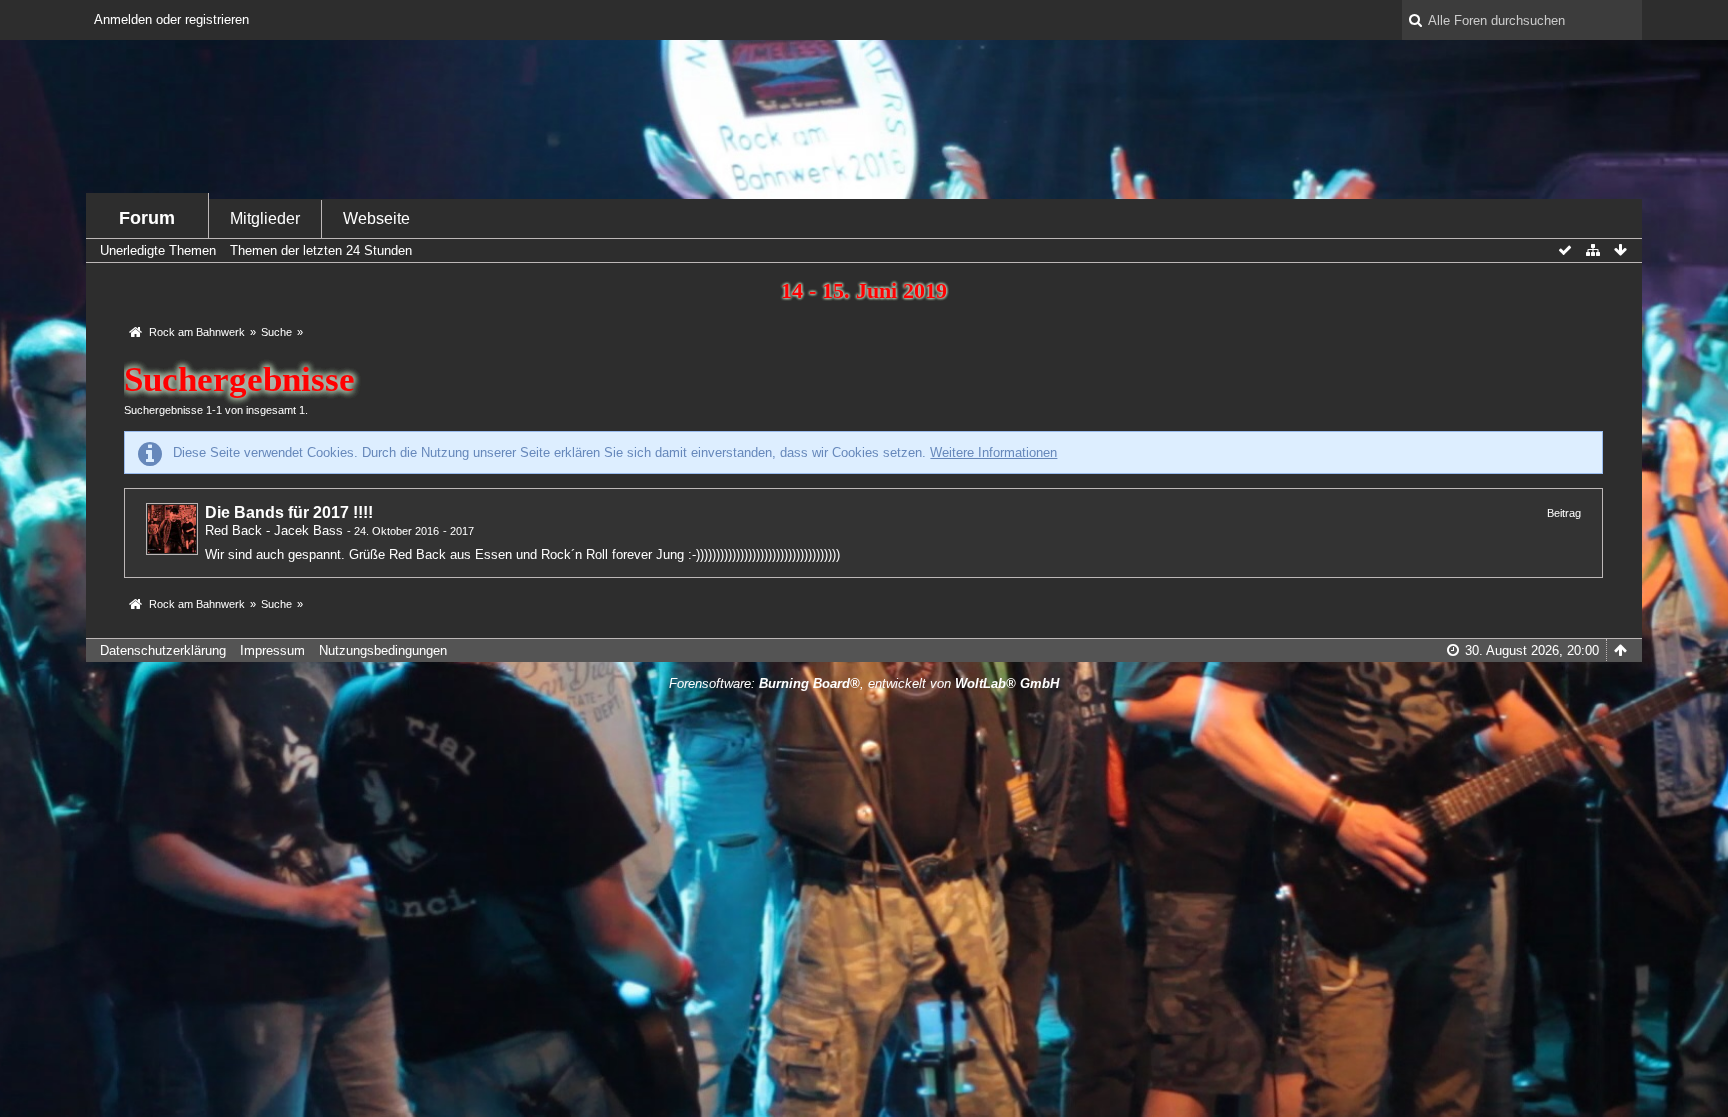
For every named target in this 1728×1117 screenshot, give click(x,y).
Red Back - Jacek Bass (274, 530)
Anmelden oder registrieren (171, 19)
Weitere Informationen (993, 452)
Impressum (272, 650)
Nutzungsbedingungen (383, 650)
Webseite (376, 218)
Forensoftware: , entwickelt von (864, 683)
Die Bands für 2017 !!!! (289, 512)
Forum (147, 218)
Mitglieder (265, 218)
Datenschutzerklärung (163, 650)
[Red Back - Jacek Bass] (172, 529)
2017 (462, 531)
